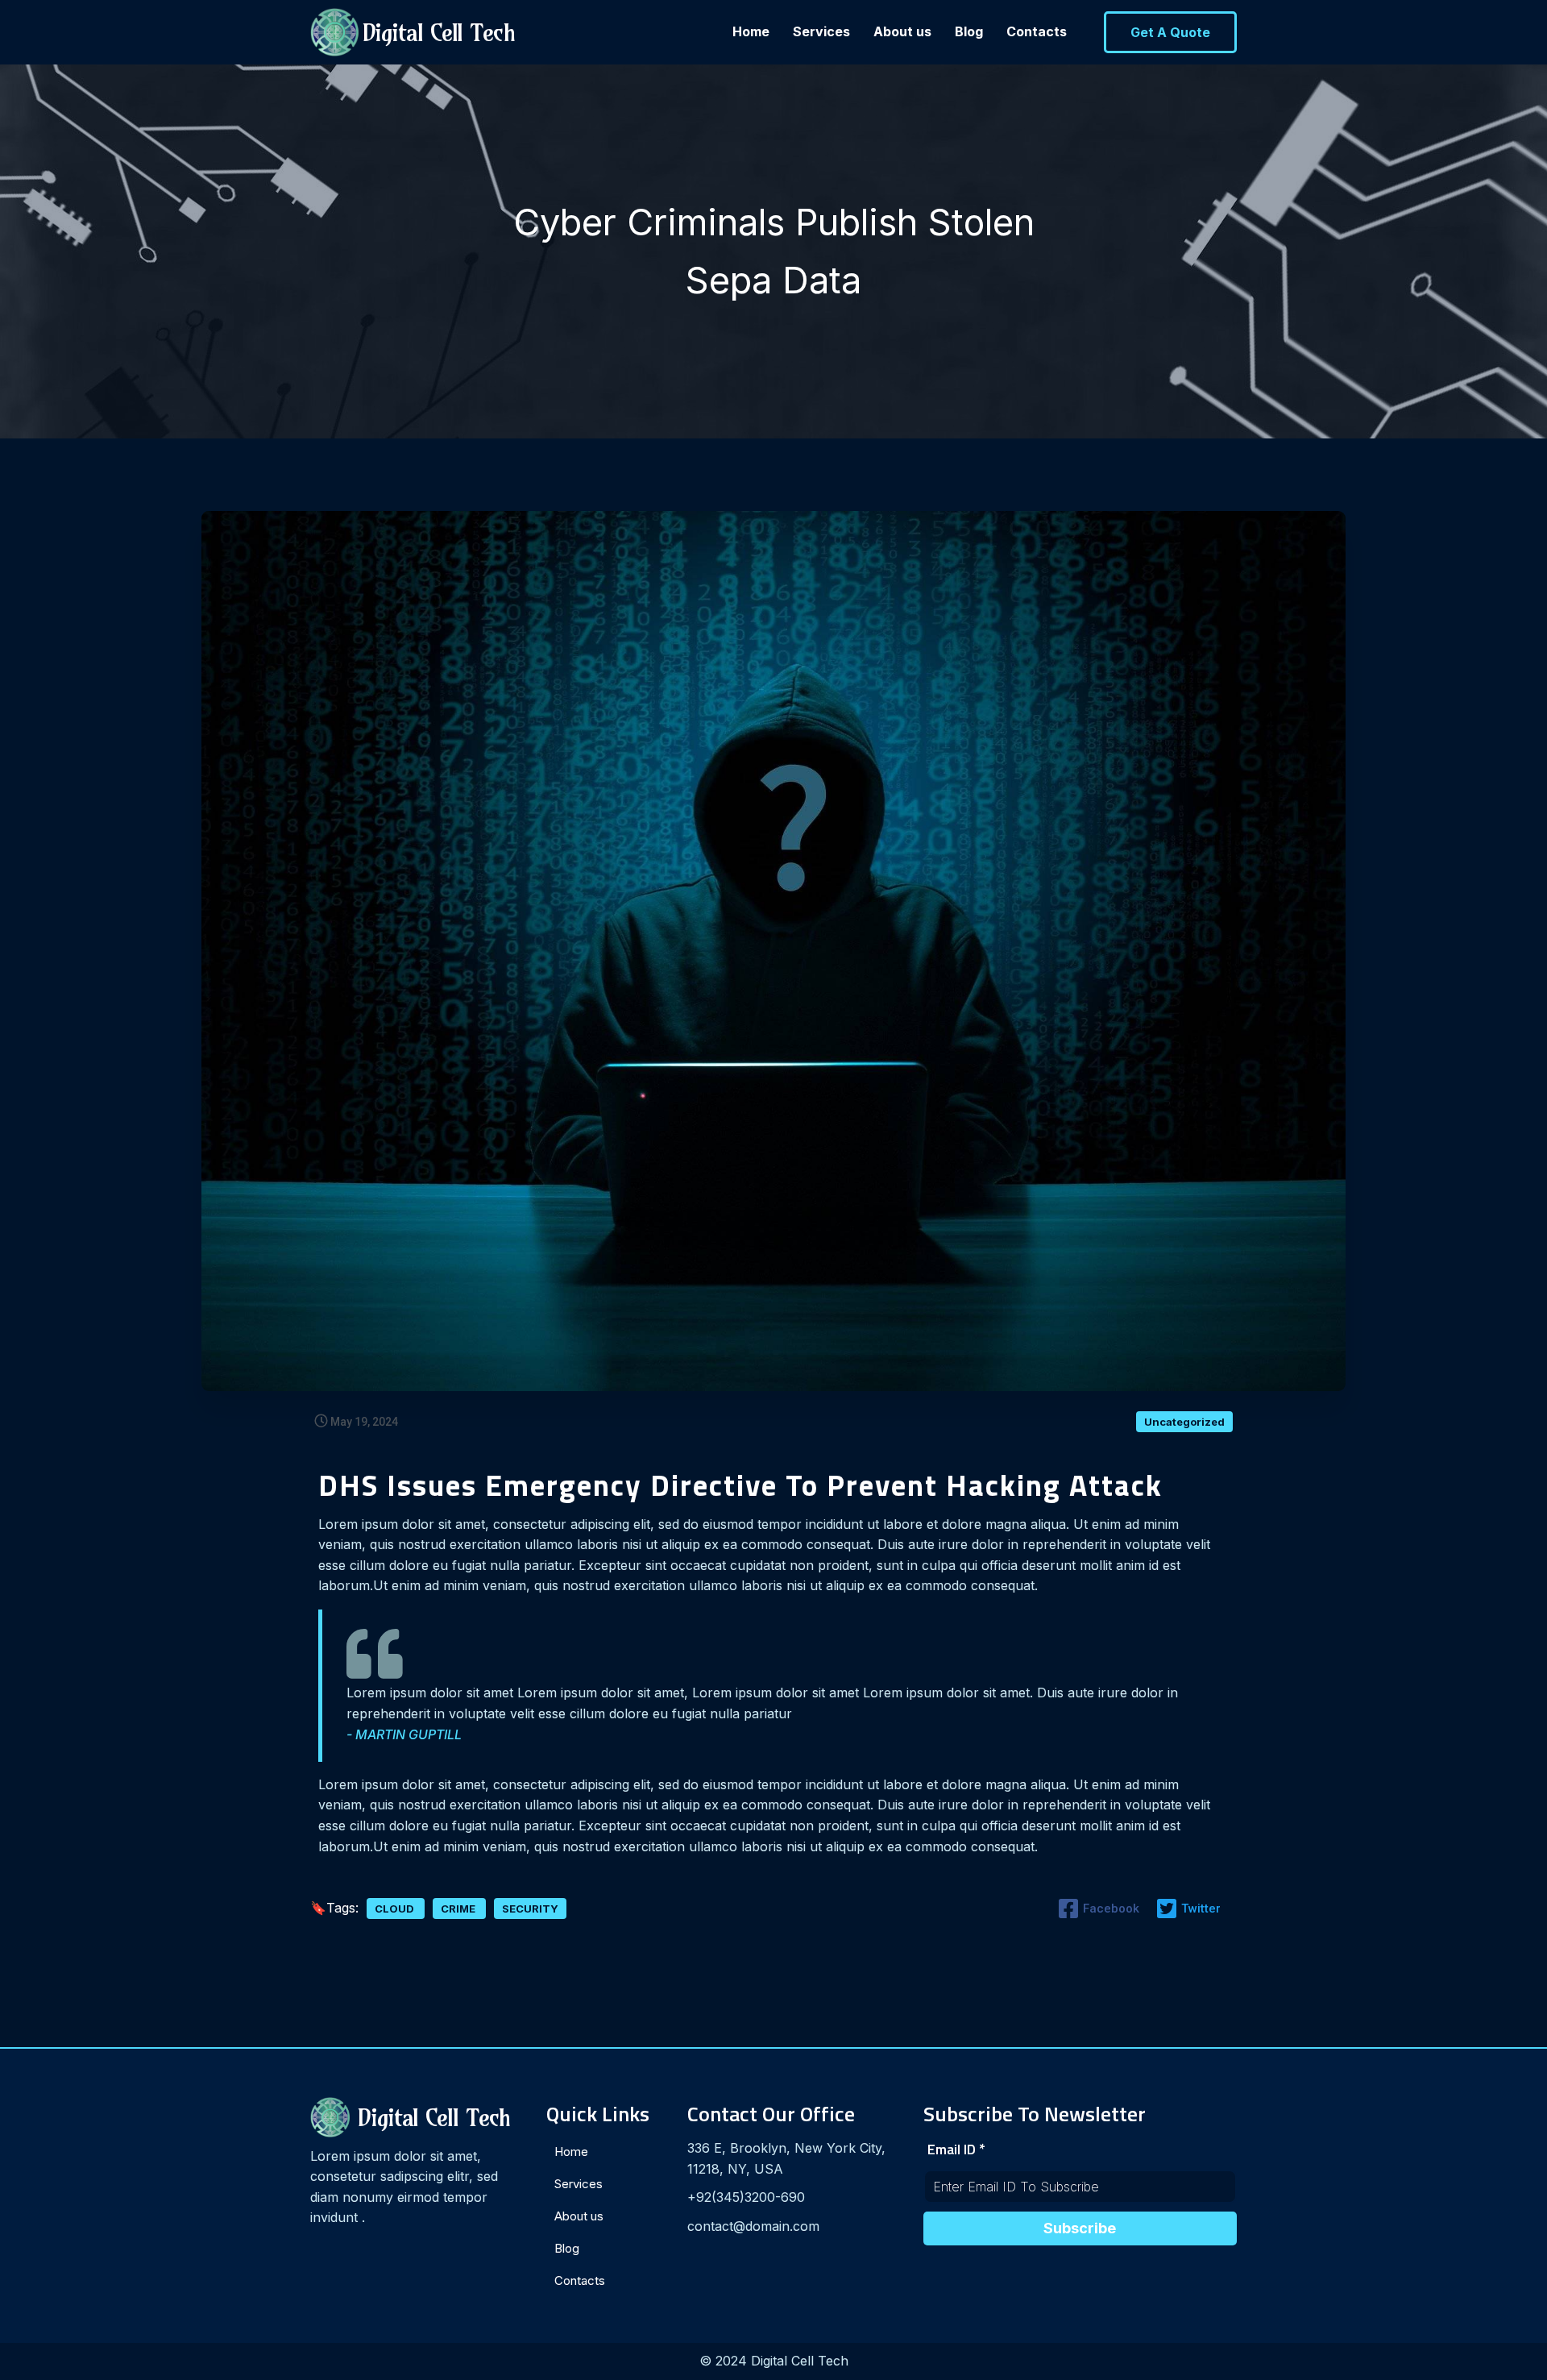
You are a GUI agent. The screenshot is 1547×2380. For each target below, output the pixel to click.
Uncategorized (1184, 1422)
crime (459, 1909)
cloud (396, 1909)
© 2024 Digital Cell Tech (774, 2361)
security (530, 1909)
